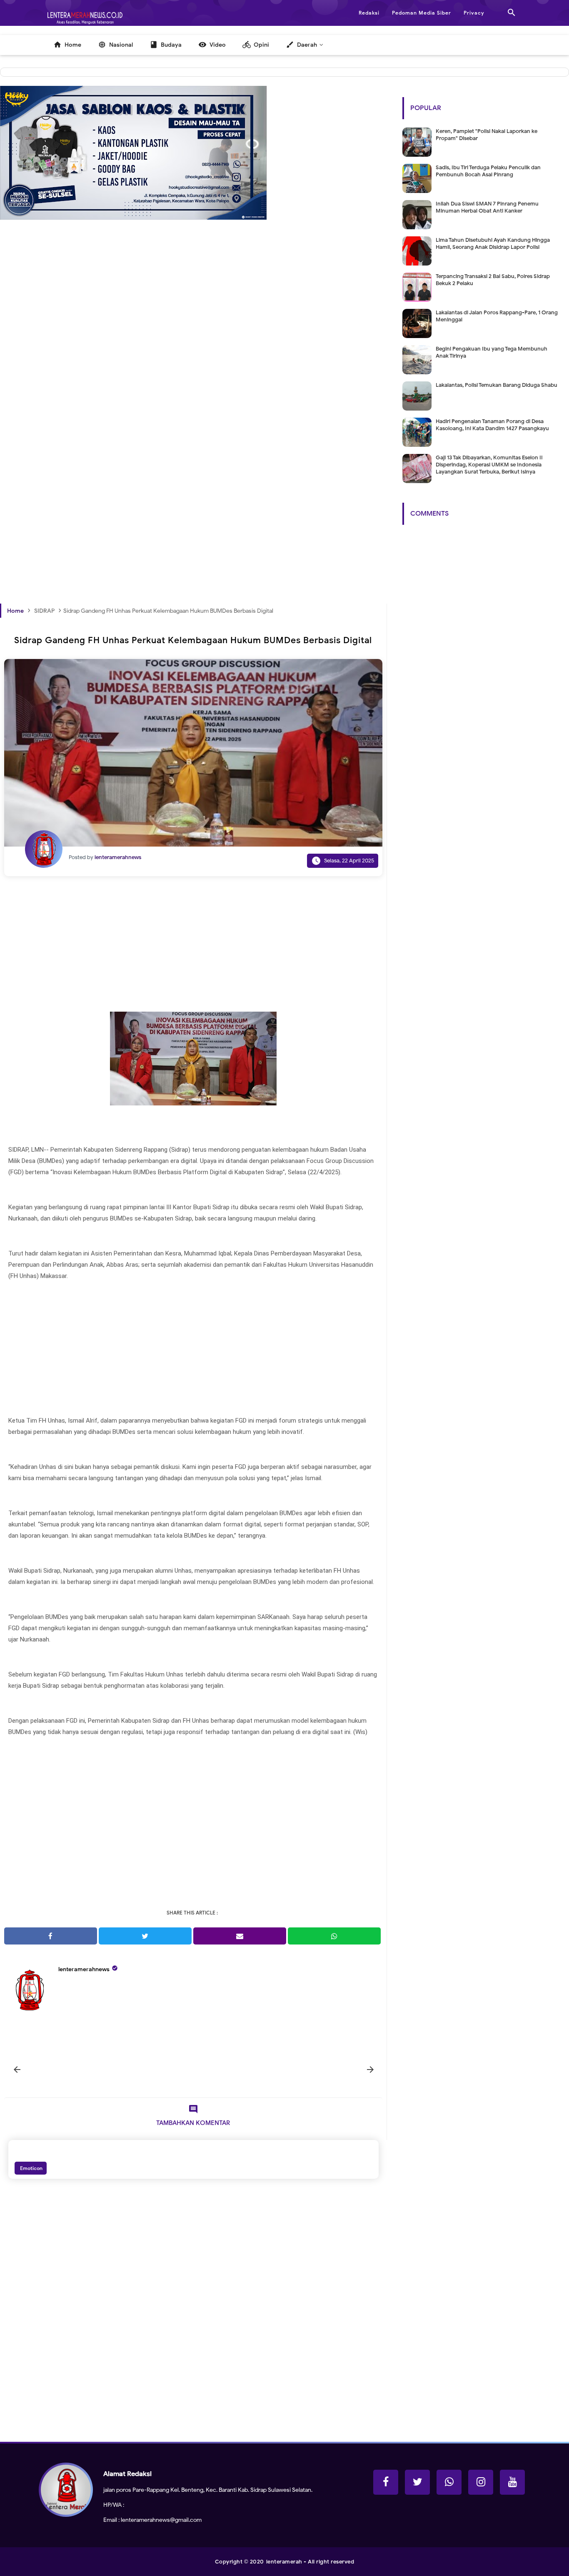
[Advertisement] (193, 354)
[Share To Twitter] (145, 1936)
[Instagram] (481, 2482)
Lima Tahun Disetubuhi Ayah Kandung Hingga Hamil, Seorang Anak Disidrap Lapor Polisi (493, 243)
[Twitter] (417, 2482)
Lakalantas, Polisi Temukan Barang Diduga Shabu (497, 385)
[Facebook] (386, 2482)
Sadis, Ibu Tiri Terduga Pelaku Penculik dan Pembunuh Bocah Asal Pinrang (488, 171)
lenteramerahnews (84, 1969)
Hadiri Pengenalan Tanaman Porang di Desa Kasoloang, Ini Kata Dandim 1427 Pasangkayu (492, 425)
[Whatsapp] (449, 2482)
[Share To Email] (240, 1936)
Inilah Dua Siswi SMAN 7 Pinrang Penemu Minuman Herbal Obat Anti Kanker (487, 207)
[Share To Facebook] (51, 1936)
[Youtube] (512, 2482)
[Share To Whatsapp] (334, 1936)
